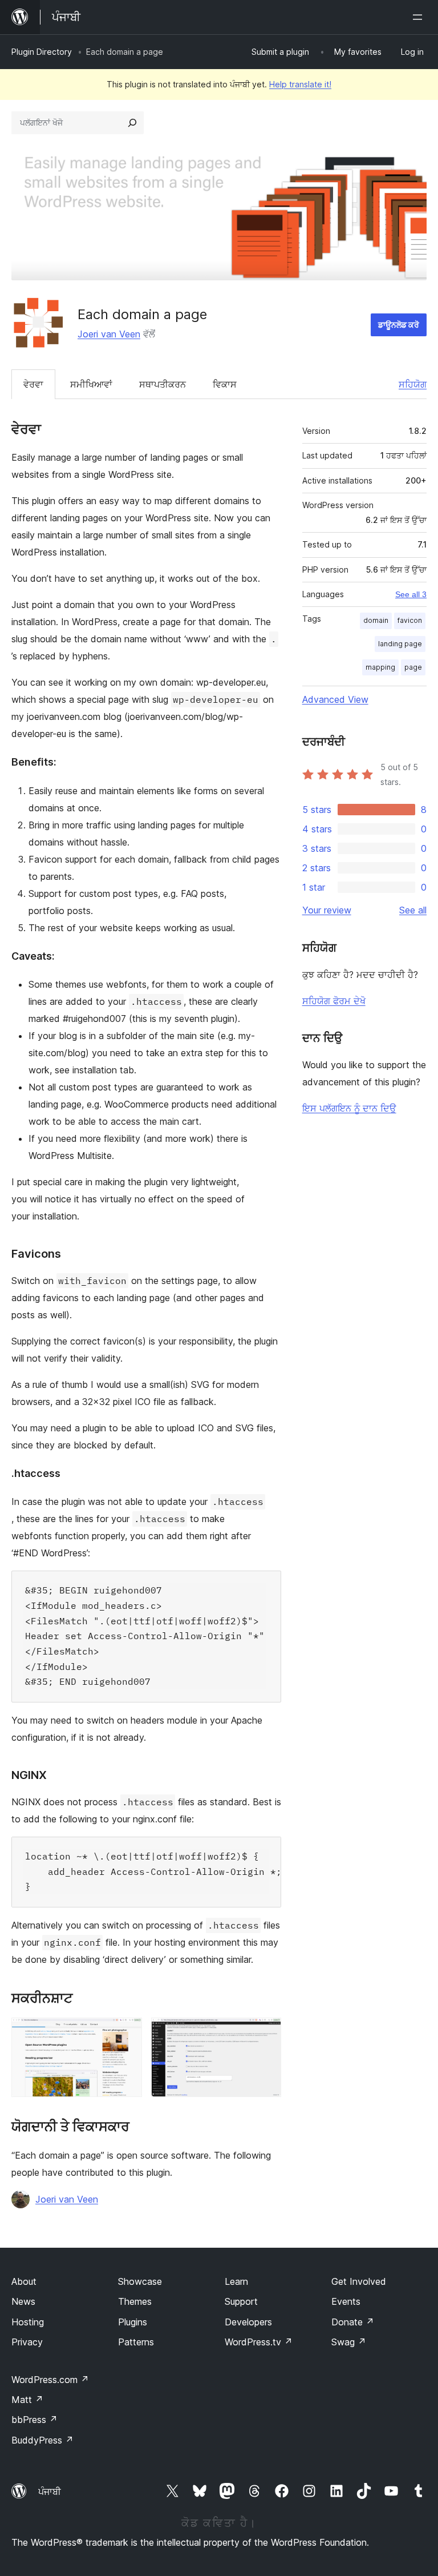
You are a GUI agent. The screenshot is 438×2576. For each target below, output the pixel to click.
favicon (410, 620)
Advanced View (335, 699)
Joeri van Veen (109, 334)
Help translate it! (300, 84)
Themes (135, 2301)
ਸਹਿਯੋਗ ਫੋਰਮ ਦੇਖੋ (334, 1001)
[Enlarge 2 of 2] (266, 2033)
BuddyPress (42, 2440)
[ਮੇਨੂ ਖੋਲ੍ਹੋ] (420, 17)
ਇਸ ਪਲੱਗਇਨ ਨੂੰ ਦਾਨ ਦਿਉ (349, 1108)
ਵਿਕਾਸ (225, 384)
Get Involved (359, 2281)
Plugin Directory (42, 52)
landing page (400, 644)
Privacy (27, 2342)
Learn (236, 2281)
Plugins (133, 2322)
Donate (353, 2322)
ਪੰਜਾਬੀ (50, 2492)
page (413, 667)
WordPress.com (50, 2380)
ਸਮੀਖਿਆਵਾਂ (91, 384)
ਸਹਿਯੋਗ (413, 384)
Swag (349, 2342)
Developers (248, 2322)
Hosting (28, 2322)
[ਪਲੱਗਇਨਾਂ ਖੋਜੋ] (132, 123)
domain (376, 620)
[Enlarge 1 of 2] (127, 2033)
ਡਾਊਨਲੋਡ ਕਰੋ (399, 325)
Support (241, 2301)
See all (413, 910)
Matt (27, 2400)
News (23, 2301)
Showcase (140, 2281)
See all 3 (411, 594)
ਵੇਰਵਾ (33, 384)
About (24, 2281)
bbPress (35, 2420)
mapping (380, 667)
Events (346, 2301)
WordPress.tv (259, 2342)
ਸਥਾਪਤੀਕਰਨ (163, 384)
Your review (327, 910)
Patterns (136, 2342)
